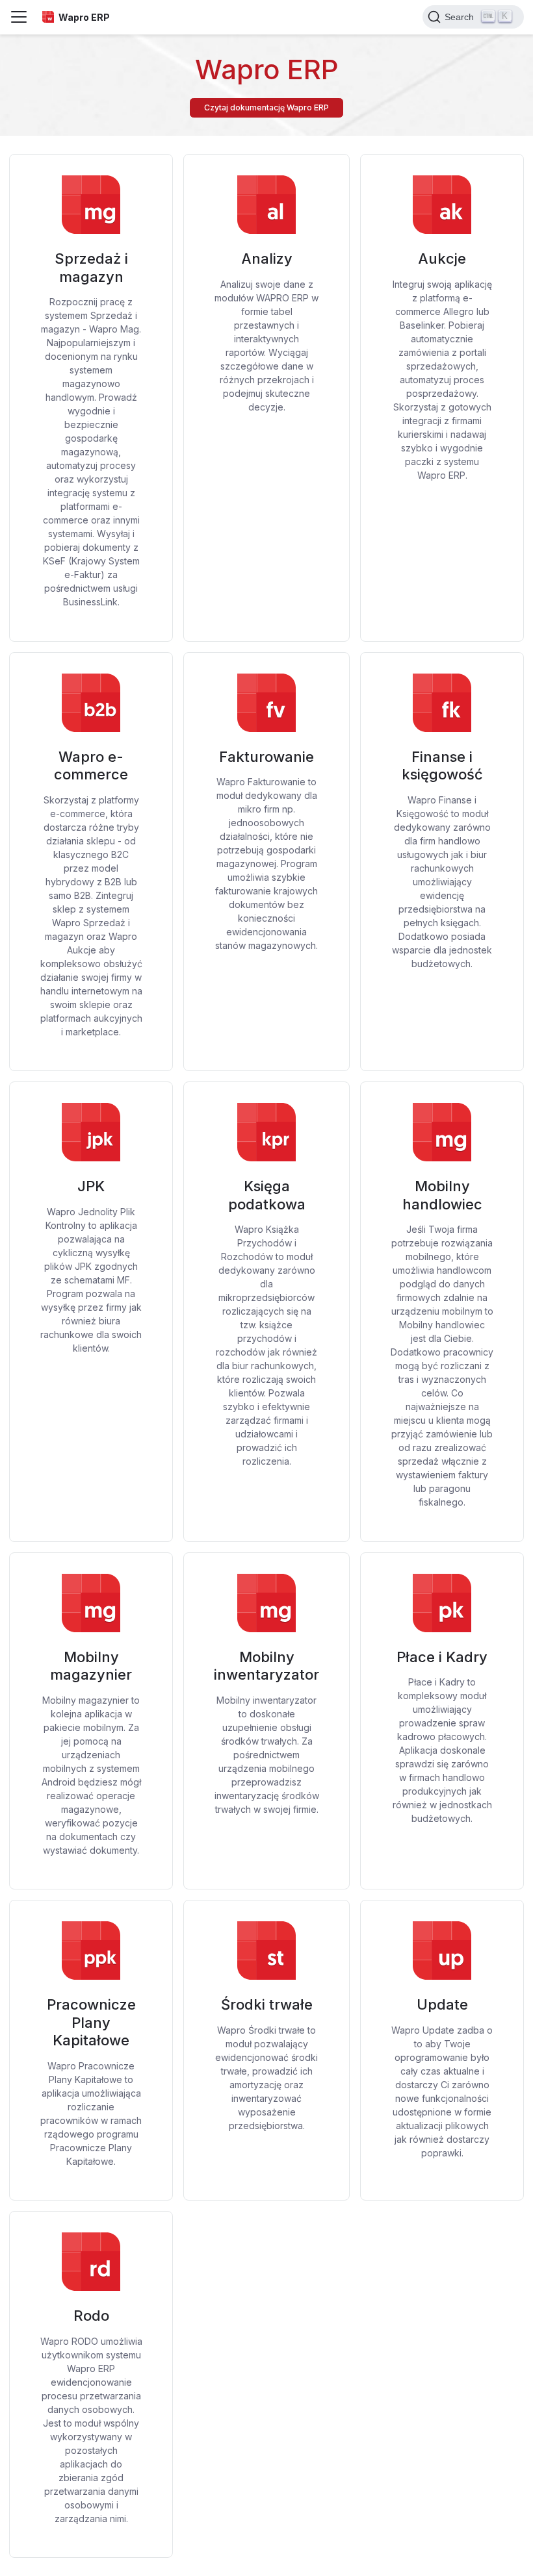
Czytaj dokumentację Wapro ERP (266, 107)
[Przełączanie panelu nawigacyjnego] (19, 17)
